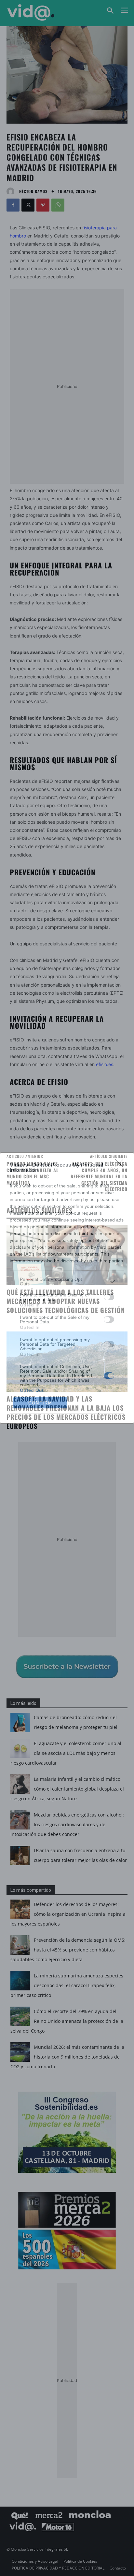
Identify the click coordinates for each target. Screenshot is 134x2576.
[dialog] (67, 1288)
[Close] (121, 1165)
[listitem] (67, 1282)
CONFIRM (40, 1403)
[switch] (109, 1297)
